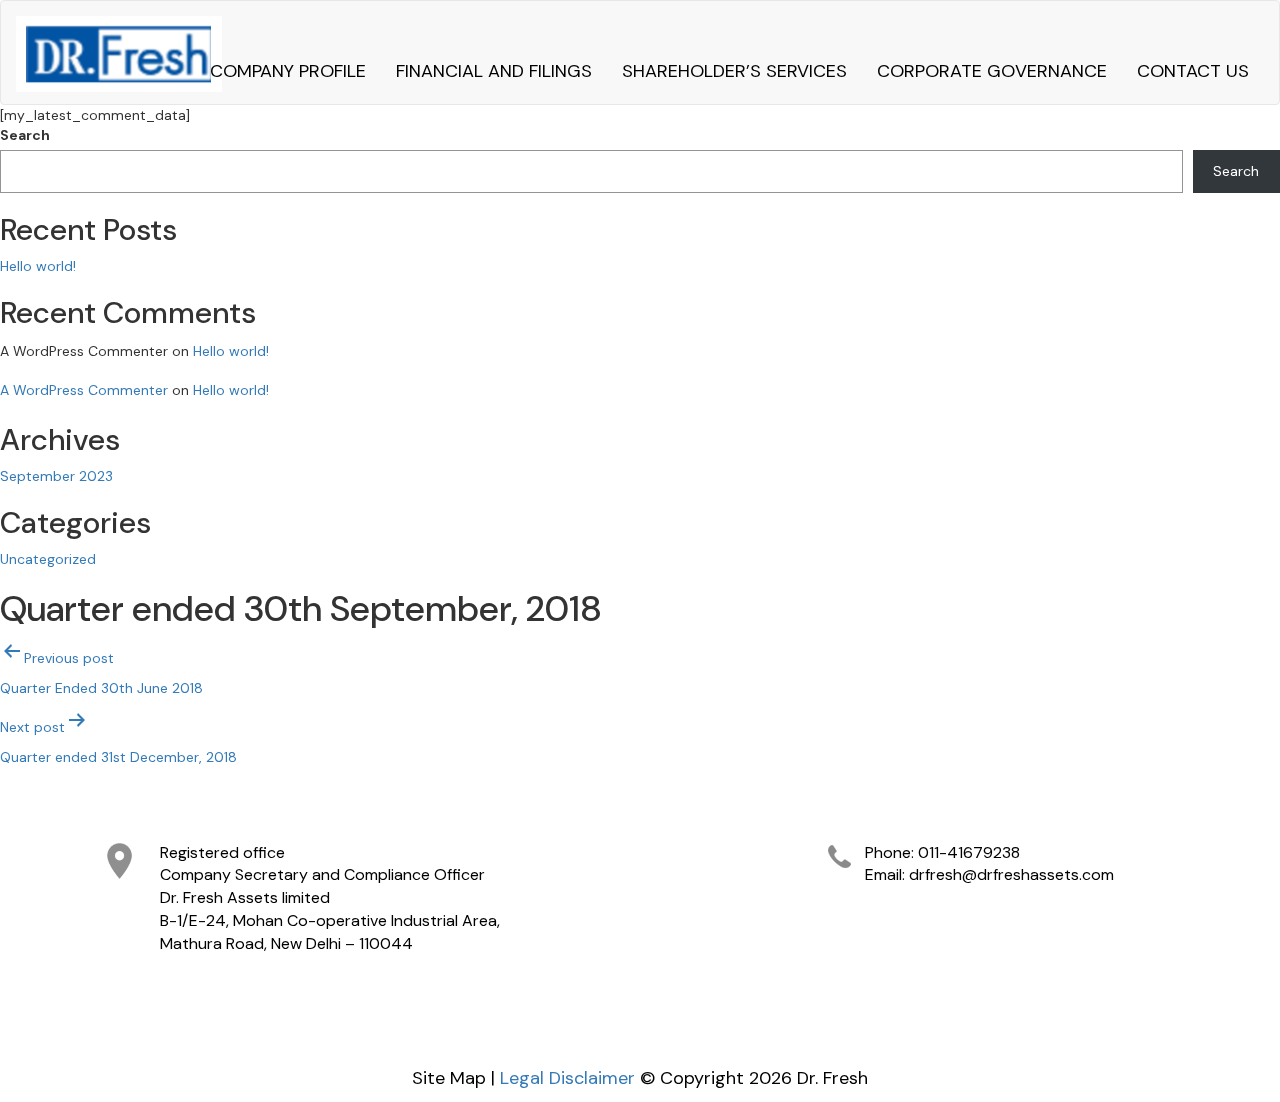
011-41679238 (969, 852)
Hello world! (38, 266)
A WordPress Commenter (84, 390)
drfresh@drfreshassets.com (1011, 874)
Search (25, 135)
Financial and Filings (494, 71)
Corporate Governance (992, 71)
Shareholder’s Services (734, 71)
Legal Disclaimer (567, 1078)
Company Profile (288, 71)
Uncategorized (48, 559)
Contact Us (1193, 71)
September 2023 (56, 476)
